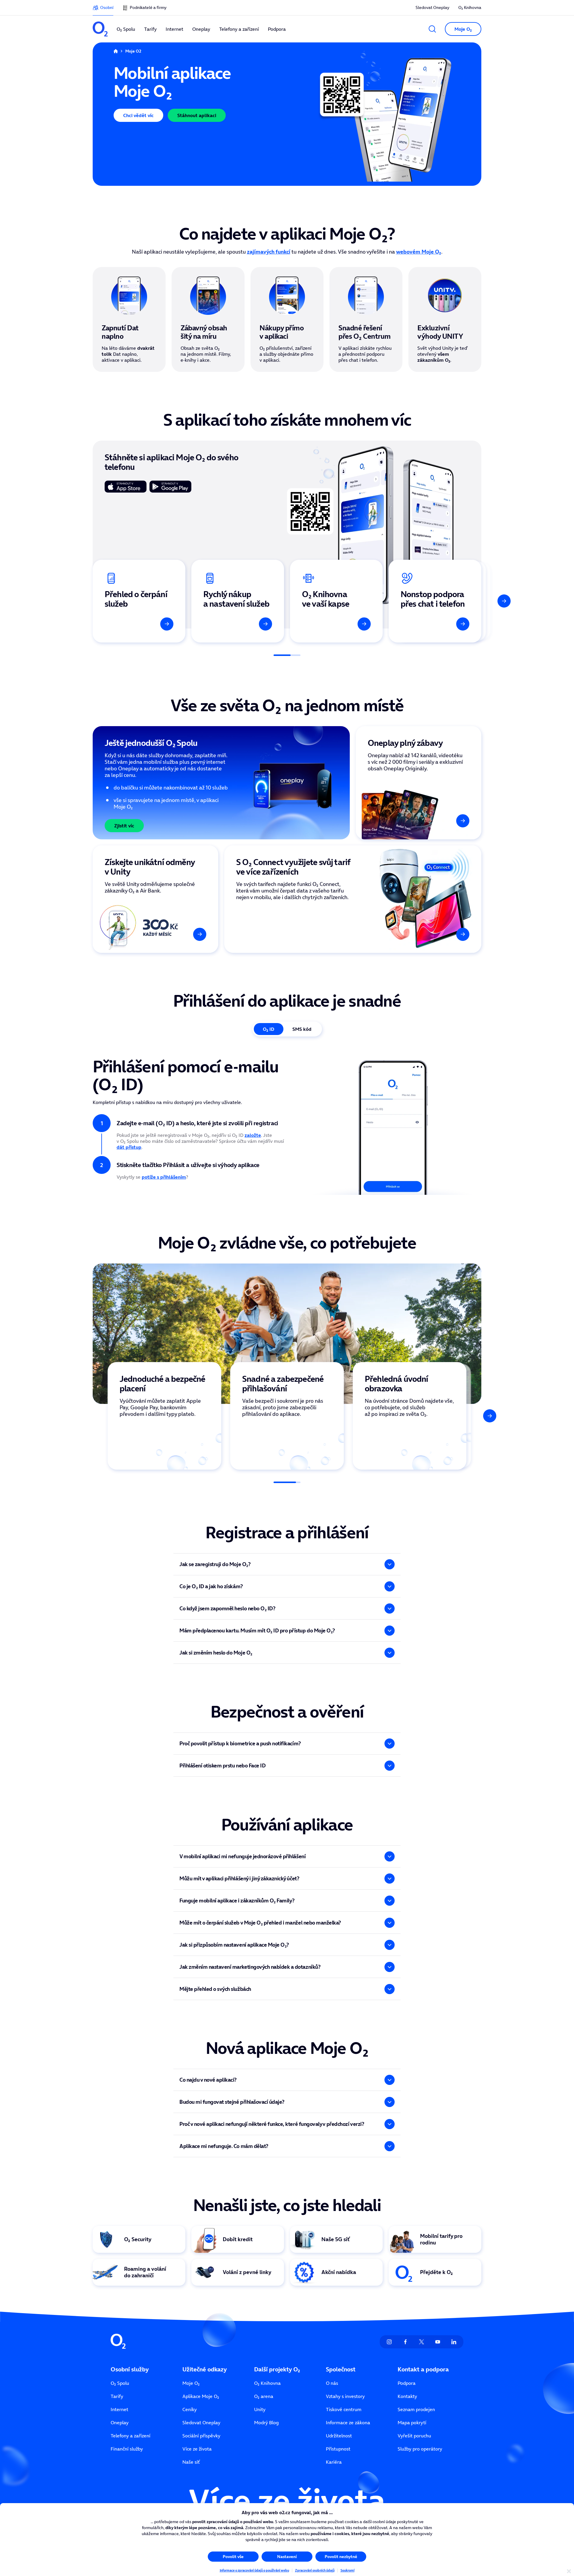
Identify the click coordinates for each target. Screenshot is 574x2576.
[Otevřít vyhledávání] (432, 29)
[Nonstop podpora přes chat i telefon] (435, 601)
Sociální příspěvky (201, 2436)
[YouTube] (438, 2342)
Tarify (117, 2396)
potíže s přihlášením (164, 1177)
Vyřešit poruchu (414, 2436)
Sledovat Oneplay (432, 7)
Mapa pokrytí (412, 2422)
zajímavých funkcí (269, 252)
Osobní (107, 7)
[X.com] (422, 2342)
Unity (260, 2409)
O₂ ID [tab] (269, 1029)
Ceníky (190, 2409)
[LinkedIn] (454, 2342)
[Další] (504, 601)
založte (253, 1135)
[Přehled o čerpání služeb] (139, 601)
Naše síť (191, 2462)
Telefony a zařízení (130, 2436)
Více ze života (197, 2449)
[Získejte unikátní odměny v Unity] (155, 899)
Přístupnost (338, 2449)
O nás (332, 2383)
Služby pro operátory (420, 2449)
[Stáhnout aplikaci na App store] (126, 487)
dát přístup (129, 1147)
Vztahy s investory (345, 2396)
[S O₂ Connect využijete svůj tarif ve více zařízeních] (353, 899)
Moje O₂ (191, 2383)
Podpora (407, 2383)
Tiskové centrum (344, 2409)
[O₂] (100, 29)
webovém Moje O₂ (419, 252)
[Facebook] (405, 2342)
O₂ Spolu (120, 2383)
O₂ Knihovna (470, 7)
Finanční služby (127, 2449)
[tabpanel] (287, 1123)
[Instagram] (389, 2342)
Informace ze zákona (348, 2422)
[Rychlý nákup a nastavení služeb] (238, 601)
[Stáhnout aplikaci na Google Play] (170, 487)
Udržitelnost (339, 2436)
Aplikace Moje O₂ (201, 2396)
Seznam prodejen (416, 2409)
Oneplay (120, 2422)
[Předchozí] (70, 601)
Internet (119, 2409)
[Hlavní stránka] (116, 51)
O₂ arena (264, 2396)
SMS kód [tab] (302, 1029)
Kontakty (407, 2396)
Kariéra (334, 2462)
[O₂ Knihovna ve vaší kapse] (336, 601)
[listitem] (164, 1416)
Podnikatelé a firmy (148, 7)
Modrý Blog (266, 2422)
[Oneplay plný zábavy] (419, 783)
